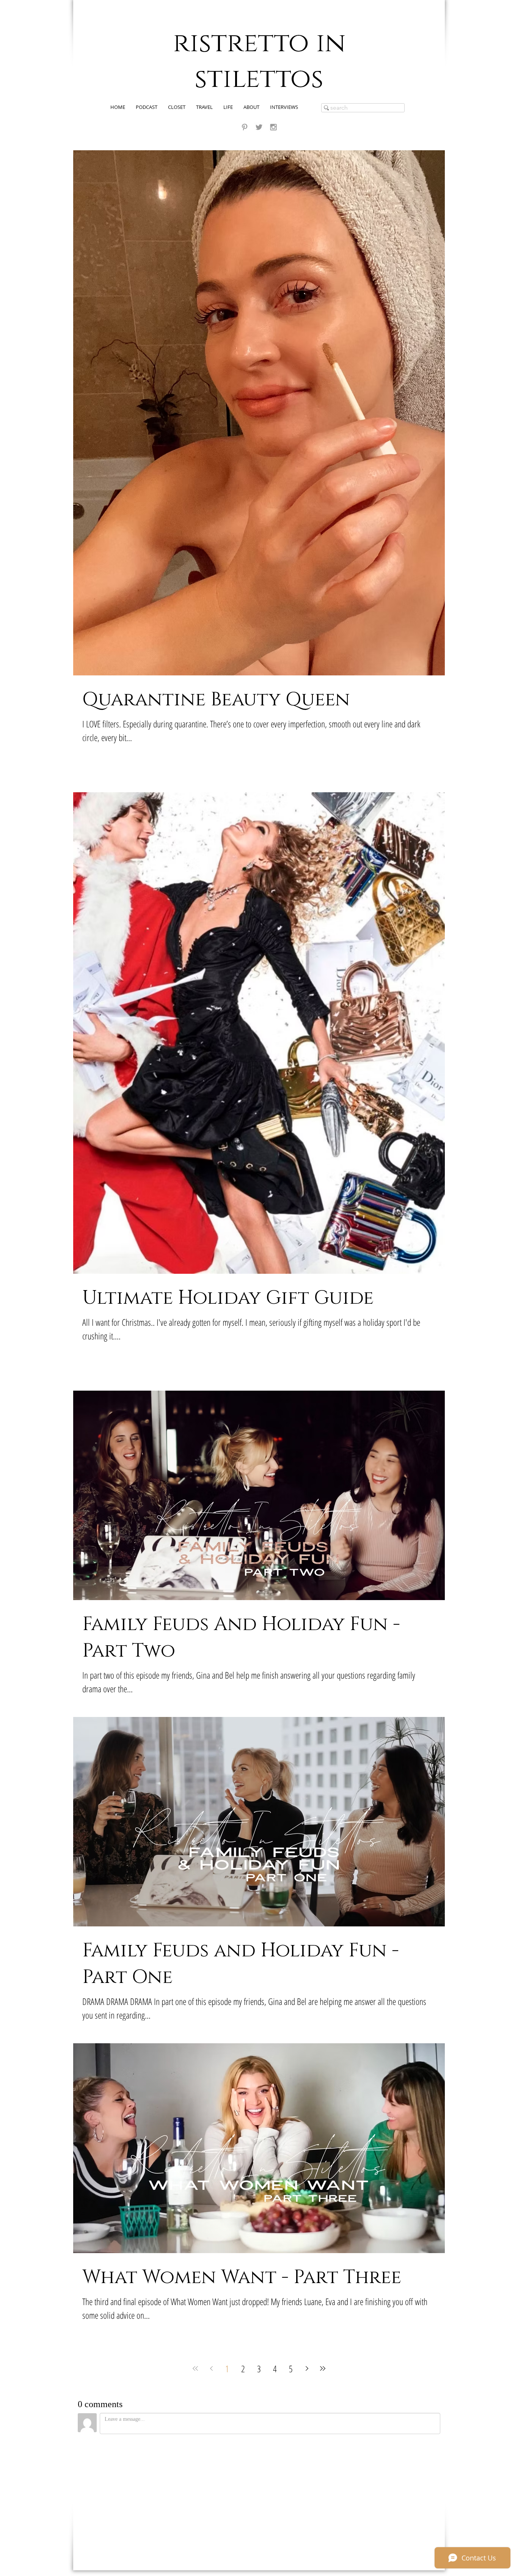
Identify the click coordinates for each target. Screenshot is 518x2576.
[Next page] (307, 2368)
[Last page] (323, 2368)
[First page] (195, 2368)
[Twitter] (259, 127)
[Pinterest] (245, 127)
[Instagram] (273, 127)
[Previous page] (211, 2368)
